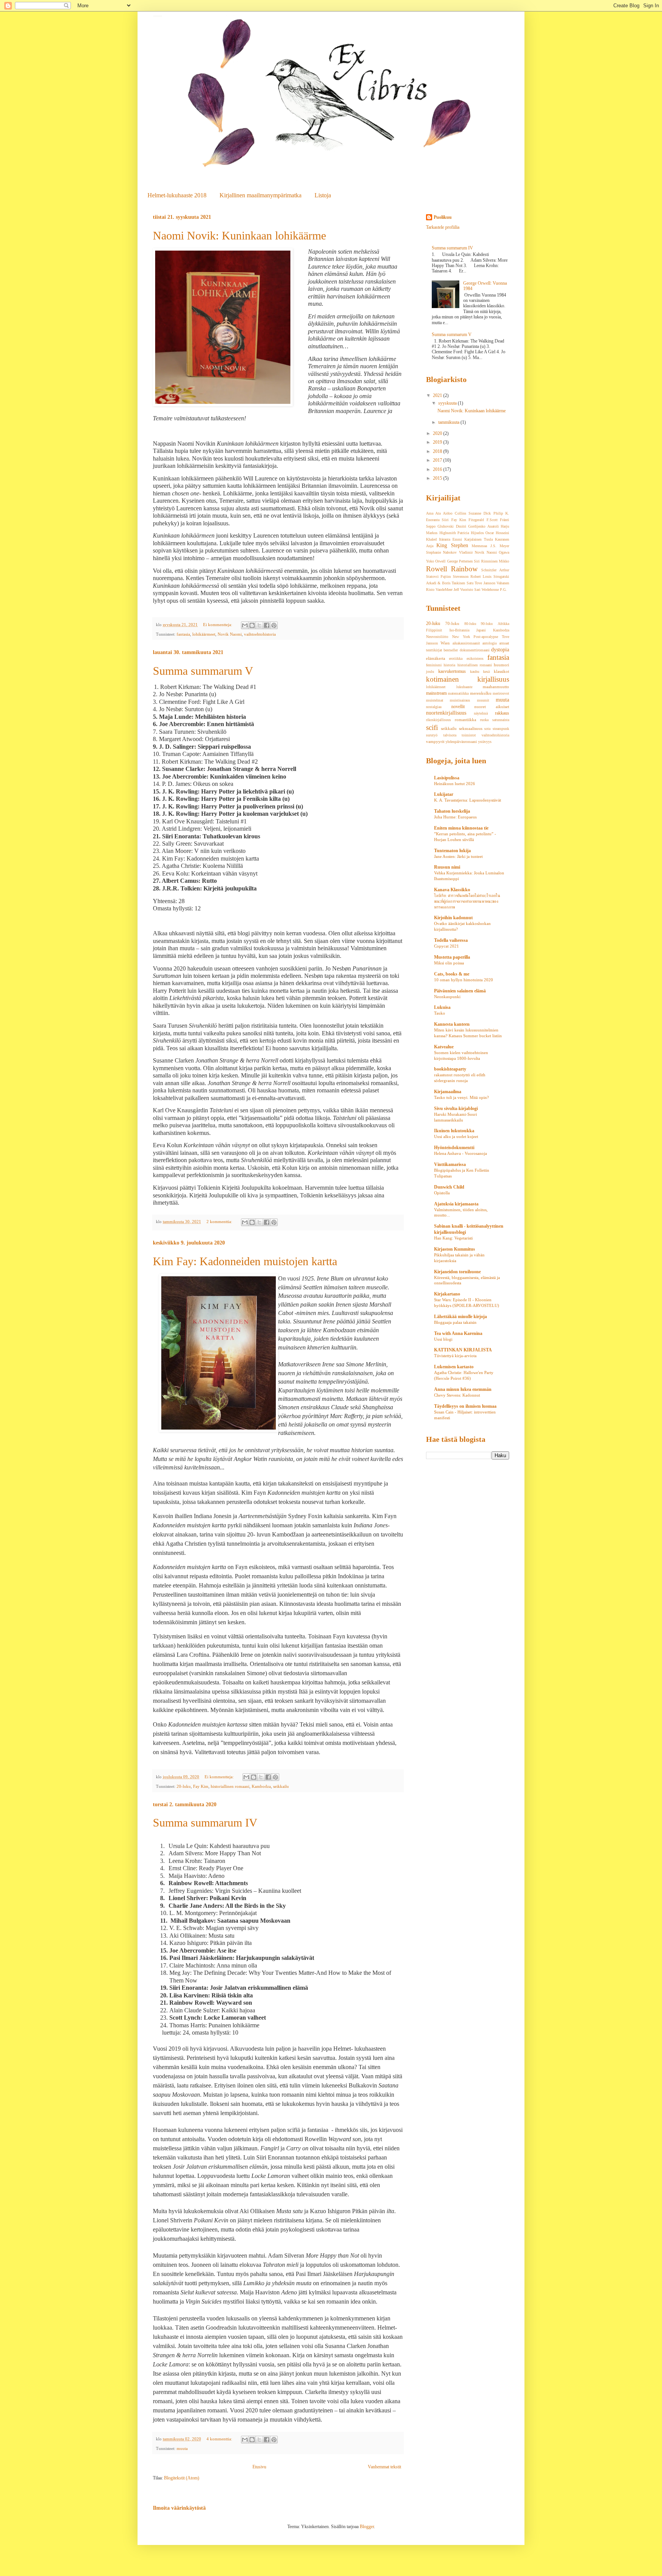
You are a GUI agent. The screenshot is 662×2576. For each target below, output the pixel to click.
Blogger (367, 2527)
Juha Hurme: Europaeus (455, 817)
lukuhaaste (464, 687)
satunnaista (501, 720)
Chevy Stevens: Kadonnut (457, 1395)
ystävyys (485, 742)
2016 (438, 469)
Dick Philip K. (496, 513)
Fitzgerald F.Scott (483, 520)
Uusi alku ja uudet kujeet (456, 1136)
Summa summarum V (203, 671)
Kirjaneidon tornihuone (457, 1272)
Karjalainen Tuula (478, 539)
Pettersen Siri (469, 561)
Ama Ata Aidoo (439, 513)
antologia (489, 643)
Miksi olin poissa (449, 963)
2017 (438, 460)
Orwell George (446, 561)
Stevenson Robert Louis (472, 576)
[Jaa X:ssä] (259, 625)
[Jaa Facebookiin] (267, 625)
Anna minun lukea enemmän (463, 1389)
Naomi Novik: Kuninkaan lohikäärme (239, 235)
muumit (483, 700)
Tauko (440, 1013)
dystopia (500, 649)
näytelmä (481, 713)
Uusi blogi (443, 1339)
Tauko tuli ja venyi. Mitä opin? (461, 1097)
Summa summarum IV (205, 1823)
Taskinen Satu (462, 583)
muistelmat (435, 700)
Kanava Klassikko (452, 890)
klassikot (501, 671)
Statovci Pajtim (438, 576)
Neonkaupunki (447, 997)
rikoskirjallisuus (438, 720)
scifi (432, 727)
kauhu (475, 671)
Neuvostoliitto (437, 637)
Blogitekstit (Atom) (182, 2478)
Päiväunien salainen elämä (460, 991)
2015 (438, 478)
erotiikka (456, 658)
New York (461, 637)
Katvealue (444, 1047)
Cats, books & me (452, 974)
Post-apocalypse (486, 637)
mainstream (436, 693)
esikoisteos (475, 658)
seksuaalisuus (471, 728)
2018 (438, 451)
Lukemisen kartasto (454, 1367)
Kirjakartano (447, 1294)
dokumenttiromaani (475, 650)
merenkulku (481, 693)
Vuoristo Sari (470, 589)
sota (487, 729)
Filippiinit (434, 630)
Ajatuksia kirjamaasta (456, 1204)
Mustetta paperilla (452, 957)
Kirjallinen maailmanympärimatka (261, 195)
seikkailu (281, 1786)
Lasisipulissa (447, 778)
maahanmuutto (496, 687)
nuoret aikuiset (492, 707)
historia (449, 665)
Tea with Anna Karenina (458, 1333)
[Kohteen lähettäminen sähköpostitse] (245, 625)
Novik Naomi (230, 634)
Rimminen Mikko (495, 561)
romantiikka (465, 720)
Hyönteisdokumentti (454, 1148)
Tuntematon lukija (452, 851)
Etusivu (259, 2467)
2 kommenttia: (220, 1222)
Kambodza (261, 1786)
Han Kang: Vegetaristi (453, 1238)
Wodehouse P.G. (494, 589)
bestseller (451, 650)
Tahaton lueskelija (452, 811)
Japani (481, 630)
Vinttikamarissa (450, 1164)
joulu (430, 671)
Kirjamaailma (448, 1092)
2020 (438, 433)
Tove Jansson (485, 583)
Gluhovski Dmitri (452, 526)
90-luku (487, 624)
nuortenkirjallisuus (446, 713)
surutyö (432, 735)
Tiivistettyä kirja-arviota (455, 1356)
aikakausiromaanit (466, 643)
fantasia (183, 634)
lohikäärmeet (204, 634)
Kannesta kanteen (452, 1024)
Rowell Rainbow (452, 569)
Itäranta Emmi (451, 539)
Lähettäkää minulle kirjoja (460, 1317)
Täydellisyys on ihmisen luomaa (465, 1406)
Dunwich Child (449, 1187)
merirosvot (501, 693)
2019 (438, 442)
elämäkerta (436, 658)
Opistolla (442, 1193)
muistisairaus (460, 700)
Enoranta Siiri (437, 520)
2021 (438, 395)
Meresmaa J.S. (484, 546)
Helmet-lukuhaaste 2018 (177, 195)
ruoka (484, 720)
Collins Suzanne (468, 513)
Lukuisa (442, 1007)
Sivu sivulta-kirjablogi (456, 1108)
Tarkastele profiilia (443, 227)
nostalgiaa (434, 707)
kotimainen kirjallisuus (468, 679)
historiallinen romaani (230, 1786)
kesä (486, 671)
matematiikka (458, 693)
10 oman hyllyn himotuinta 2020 (464, 980)
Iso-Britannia (459, 630)
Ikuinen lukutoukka (454, 1131)
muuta (182, 2448)
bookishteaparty (450, 1069)
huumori (501, 665)
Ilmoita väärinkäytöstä (179, 2508)
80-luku (470, 624)
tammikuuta (449, 422)
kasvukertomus (452, 671)
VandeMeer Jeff (447, 589)
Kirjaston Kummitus (455, 1249)
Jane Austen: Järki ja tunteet (458, 856)
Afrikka (503, 624)
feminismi (434, 665)
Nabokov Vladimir (458, 552)
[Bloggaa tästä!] (252, 625)
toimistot (469, 735)
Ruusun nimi (447, 867)
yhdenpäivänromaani (461, 742)
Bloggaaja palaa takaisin (455, 1322)
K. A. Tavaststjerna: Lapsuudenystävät (468, 800)
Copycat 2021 (447, 946)
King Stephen (452, 545)
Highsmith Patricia (454, 533)
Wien (445, 643)
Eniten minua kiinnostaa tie (461, 828)
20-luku (184, 1786)
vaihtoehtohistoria (260, 634)
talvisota (450, 735)
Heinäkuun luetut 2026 (455, 784)
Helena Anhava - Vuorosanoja (460, 1153)
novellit (458, 707)
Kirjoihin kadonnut (453, 918)
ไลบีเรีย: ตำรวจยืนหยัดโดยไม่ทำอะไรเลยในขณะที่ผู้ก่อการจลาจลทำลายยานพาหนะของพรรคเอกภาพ (467, 901)
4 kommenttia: (220, 2439)
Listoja (323, 195)
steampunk (501, 729)
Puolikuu (443, 217)
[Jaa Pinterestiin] (274, 625)
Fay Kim (201, 1786)
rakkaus (502, 713)
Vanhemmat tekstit (384, 2467)
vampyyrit (435, 741)
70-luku (452, 623)
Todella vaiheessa (451, 940)
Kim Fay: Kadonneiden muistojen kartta (245, 1261)
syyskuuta (448, 403)
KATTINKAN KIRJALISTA (463, 1350)
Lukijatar (444, 794)
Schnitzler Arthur (495, 570)
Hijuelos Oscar (483, 533)
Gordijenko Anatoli (483, 526)
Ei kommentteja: (218, 625)
